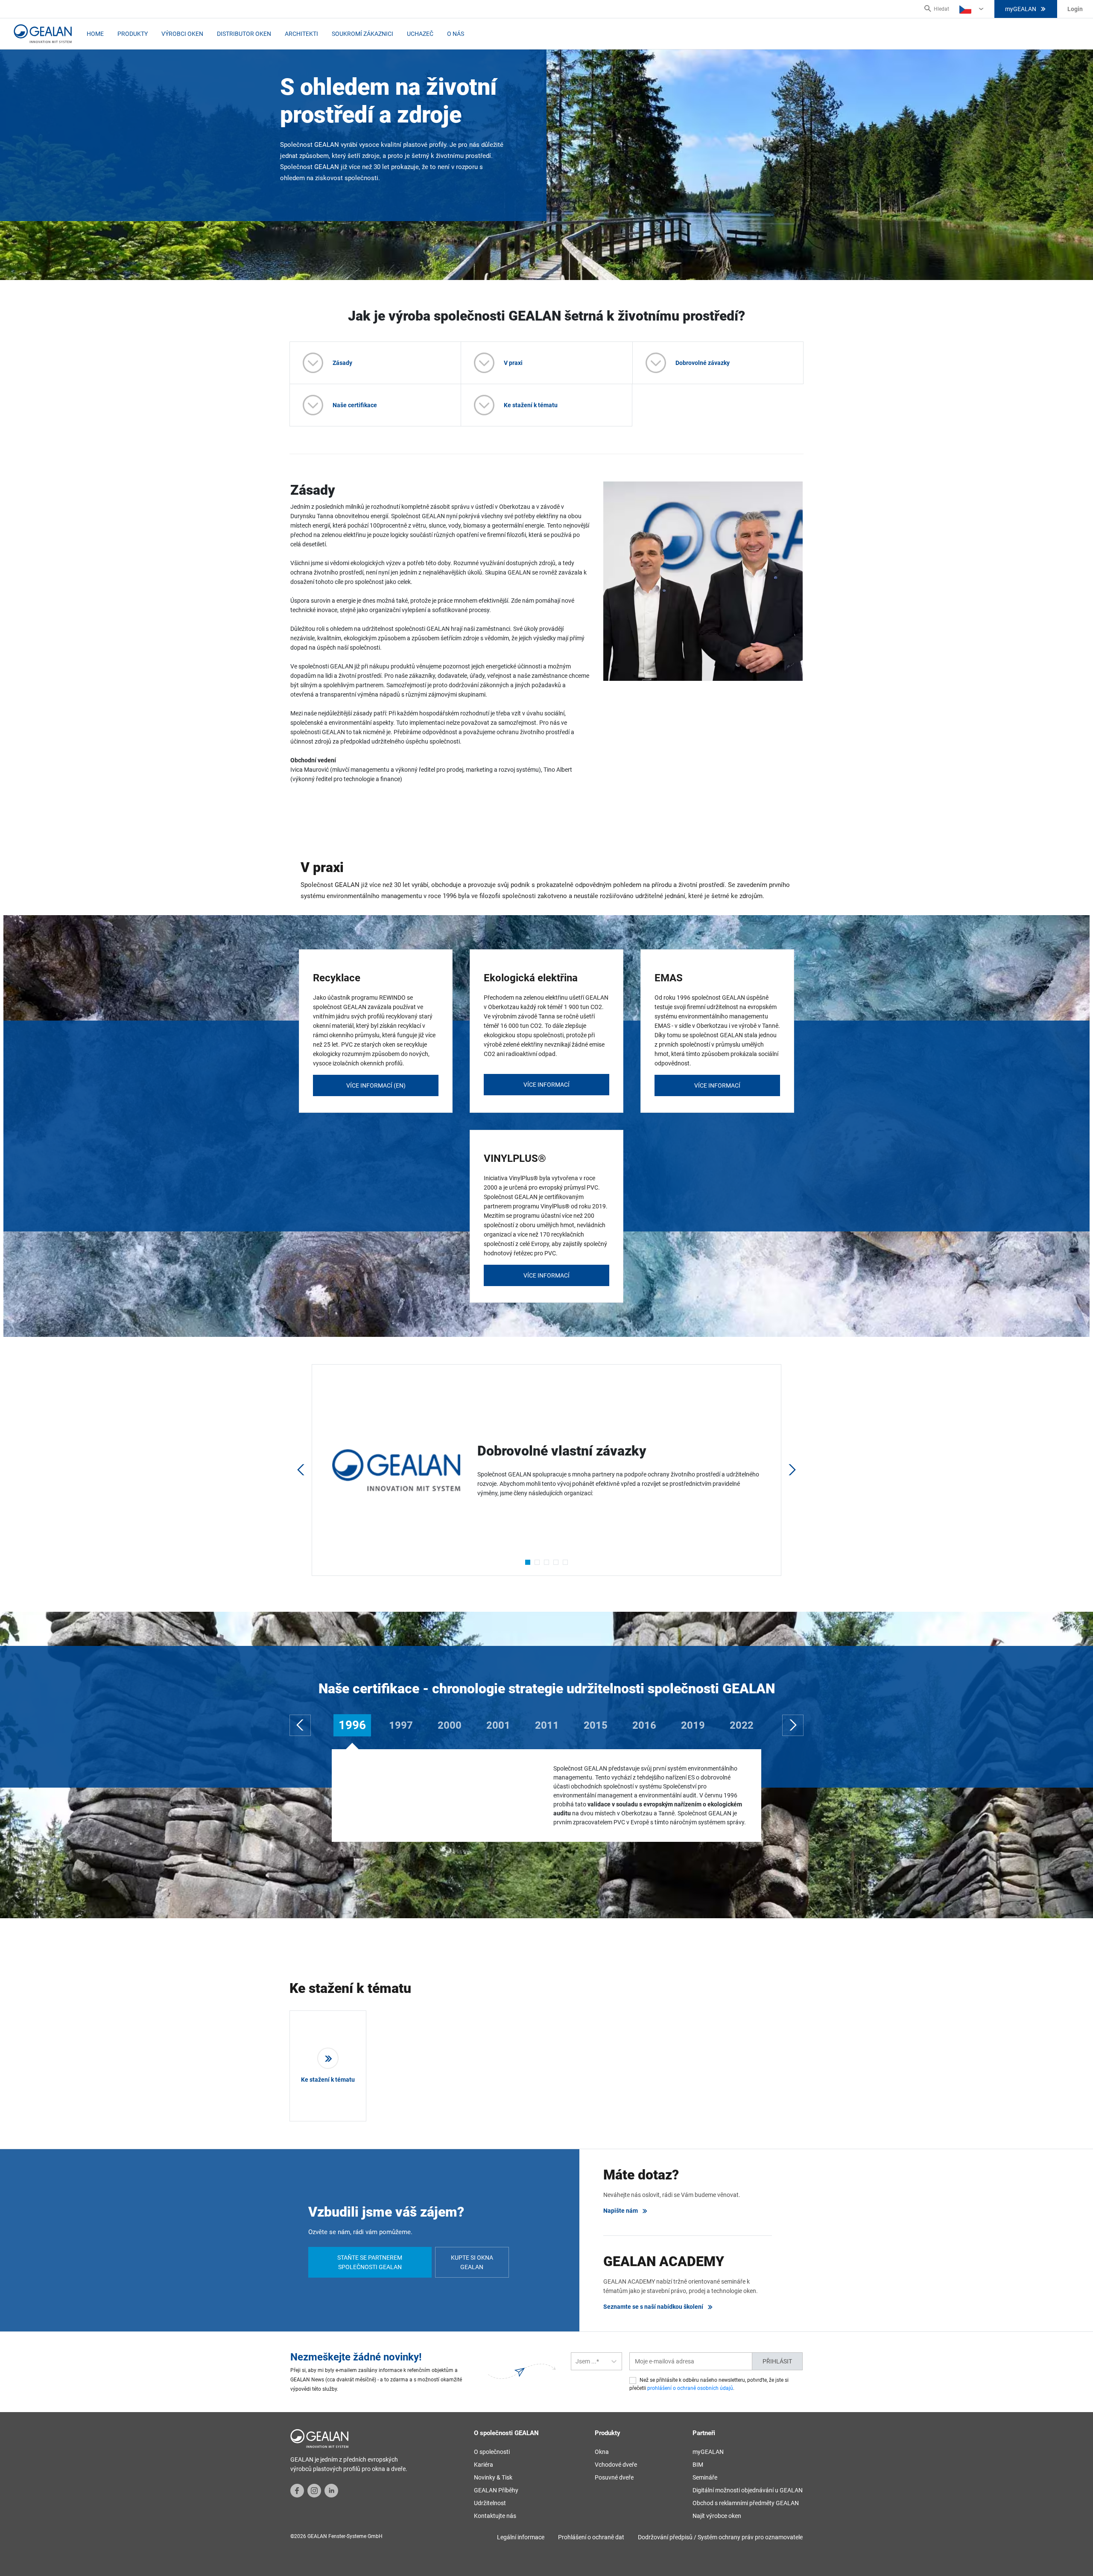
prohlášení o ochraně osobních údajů (690, 2388)
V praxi (513, 363)
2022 (742, 1725)
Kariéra (484, 2465)
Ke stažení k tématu (531, 405)
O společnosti (492, 2452)
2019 (693, 1725)
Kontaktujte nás (495, 2516)
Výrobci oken (182, 34)
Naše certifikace (355, 405)
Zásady (342, 363)
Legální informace (521, 2537)
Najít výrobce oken (717, 2516)
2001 (498, 1725)
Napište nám (621, 2211)
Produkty (133, 34)
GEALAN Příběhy (496, 2490)
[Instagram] (314, 2490)
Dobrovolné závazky (703, 363)
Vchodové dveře (616, 2465)
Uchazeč (420, 34)
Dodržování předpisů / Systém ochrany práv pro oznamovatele (720, 2537)
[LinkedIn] (331, 2490)
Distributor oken (244, 34)
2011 (547, 1725)
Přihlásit (777, 2361)
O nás (456, 34)
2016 (644, 1725)
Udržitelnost (490, 2503)
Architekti (301, 34)
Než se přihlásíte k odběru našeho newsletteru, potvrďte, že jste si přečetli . (709, 2384)
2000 (450, 1725)
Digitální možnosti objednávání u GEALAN (748, 2490)
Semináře (705, 2477)
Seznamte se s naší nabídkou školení (653, 2307)
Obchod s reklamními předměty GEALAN (746, 2503)
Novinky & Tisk (493, 2477)
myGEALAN (1021, 9)
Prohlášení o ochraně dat (591, 2537)
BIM (698, 2465)
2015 (596, 1725)
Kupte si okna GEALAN (472, 2262)
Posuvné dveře (614, 2477)
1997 (401, 1725)
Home (95, 34)
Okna (602, 2452)
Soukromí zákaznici (362, 34)
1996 (352, 1725)
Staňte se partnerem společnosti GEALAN (370, 2262)
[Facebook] (297, 2490)
